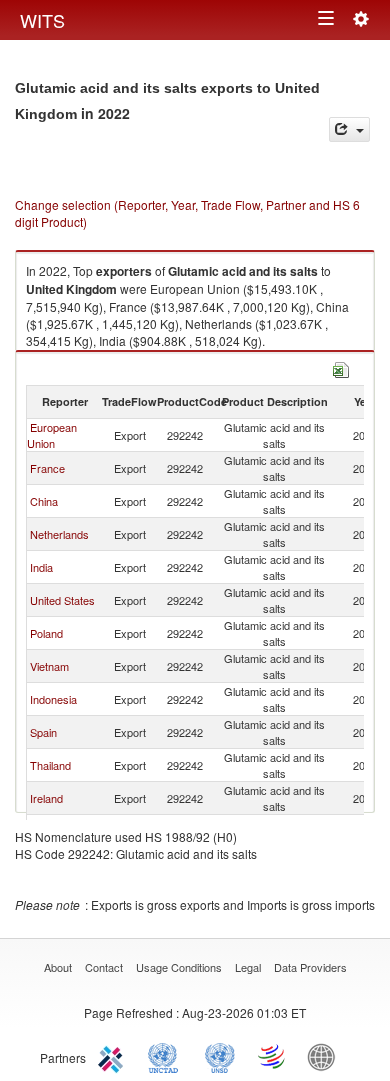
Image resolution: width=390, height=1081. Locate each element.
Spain (43, 732)
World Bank (326, 1056)
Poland (46, 633)
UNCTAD (167, 1056)
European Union (52, 435)
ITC (114, 1056)
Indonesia (53, 699)
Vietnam (49, 666)
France (47, 468)
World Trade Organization (273, 1056)
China (44, 501)
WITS (42, 20)
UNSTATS (220, 1056)
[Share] (349, 129)
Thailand (50, 765)
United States (62, 600)
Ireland (46, 798)
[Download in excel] (341, 367)
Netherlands (59, 534)
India (41, 567)
